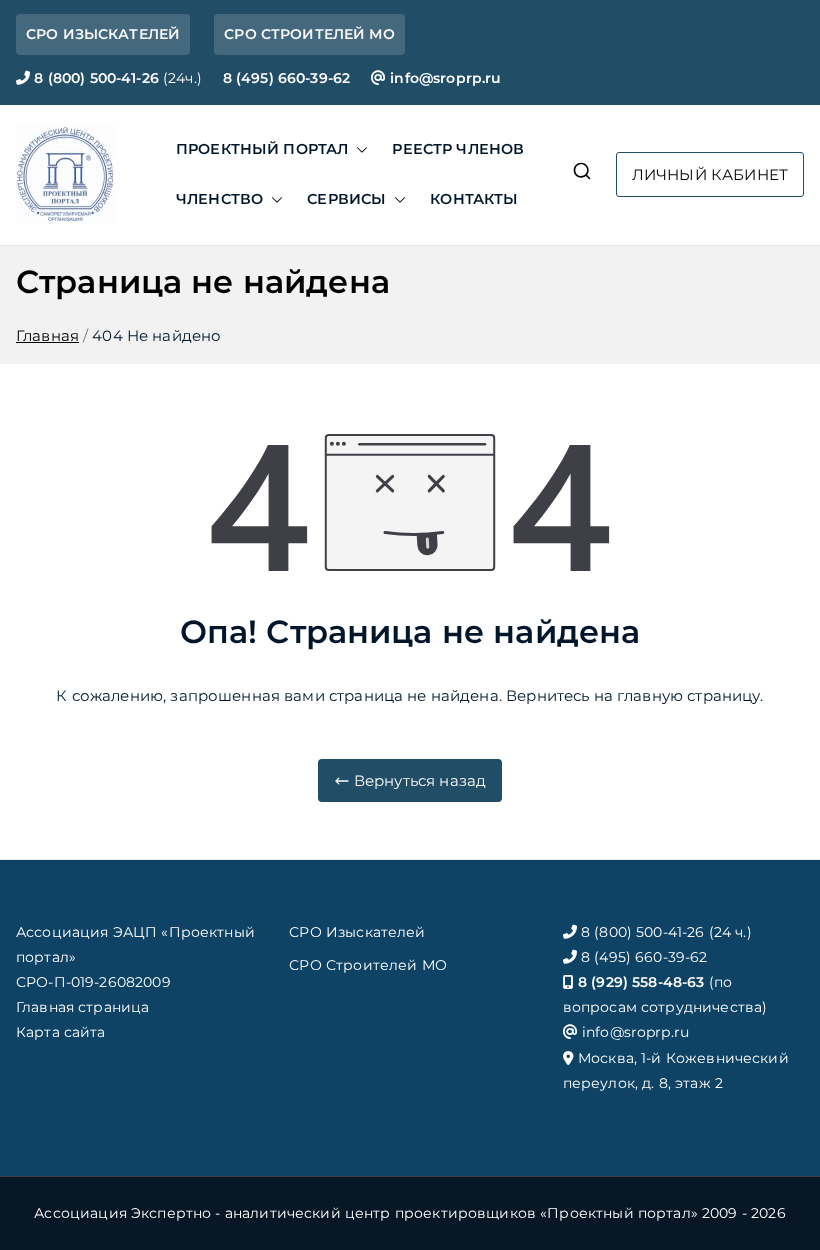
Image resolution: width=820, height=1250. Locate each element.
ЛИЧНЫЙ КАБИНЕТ (710, 174)
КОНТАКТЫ (474, 199)
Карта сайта (61, 1032)
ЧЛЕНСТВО (219, 199)
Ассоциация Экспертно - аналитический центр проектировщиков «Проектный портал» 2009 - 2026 (409, 1213)
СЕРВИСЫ (346, 199)
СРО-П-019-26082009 (93, 982)
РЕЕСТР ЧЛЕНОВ (458, 149)
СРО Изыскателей (357, 932)
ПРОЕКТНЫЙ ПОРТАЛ (262, 149)
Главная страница (82, 1007)
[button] (358, 150)
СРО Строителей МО (368, 965)
